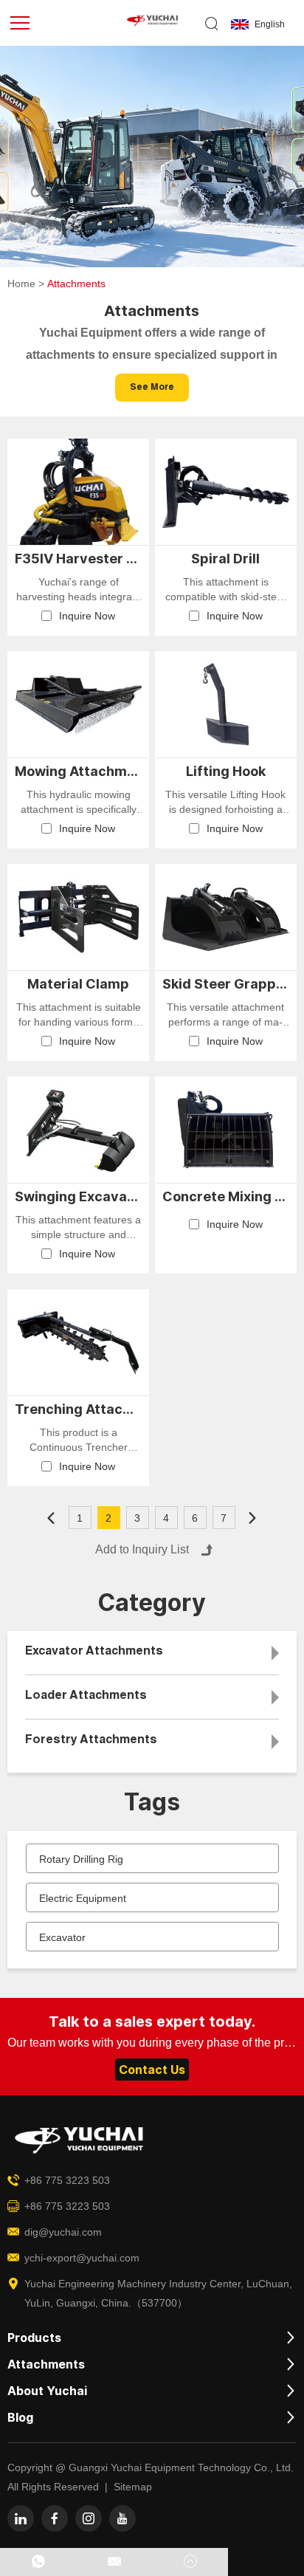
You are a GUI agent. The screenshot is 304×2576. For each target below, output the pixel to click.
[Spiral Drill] (226, 492)
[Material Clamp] (78, 917)
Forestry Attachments (91, 1741)
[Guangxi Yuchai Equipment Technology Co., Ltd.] (152, 24)
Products (34, 2338)
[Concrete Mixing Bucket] (226, 1130)
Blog (20, 2417)
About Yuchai (47, 2391)
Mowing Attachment (78, 771)
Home (21, 284)
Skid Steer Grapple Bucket (226, 984)
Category (152, 1603)
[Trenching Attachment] (78, 1342)
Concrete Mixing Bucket (226, 1196)
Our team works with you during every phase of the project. (152, 2043)
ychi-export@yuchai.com (82, 2258)
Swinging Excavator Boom (78, 1196)
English (270, 24)
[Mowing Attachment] (78, 704)
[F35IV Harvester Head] (78, 492)
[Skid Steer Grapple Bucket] (226, 917)
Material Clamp (78, 984)
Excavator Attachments (94, 1652)
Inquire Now (87, 616)
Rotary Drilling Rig (81, 1859)
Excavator (62, 1937)
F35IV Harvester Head (78, 559)
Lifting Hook (226, 771)
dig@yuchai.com (63, 2232)
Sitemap (133, 2487)
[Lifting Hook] (226, 704)
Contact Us (152, 2070)
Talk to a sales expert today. (152, 2022)
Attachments (46, 2364)
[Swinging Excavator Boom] (78, 1130)
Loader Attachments (86, 1697)
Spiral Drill (225, 559)
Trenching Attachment (78, 1409)
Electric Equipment (83, 1898)
